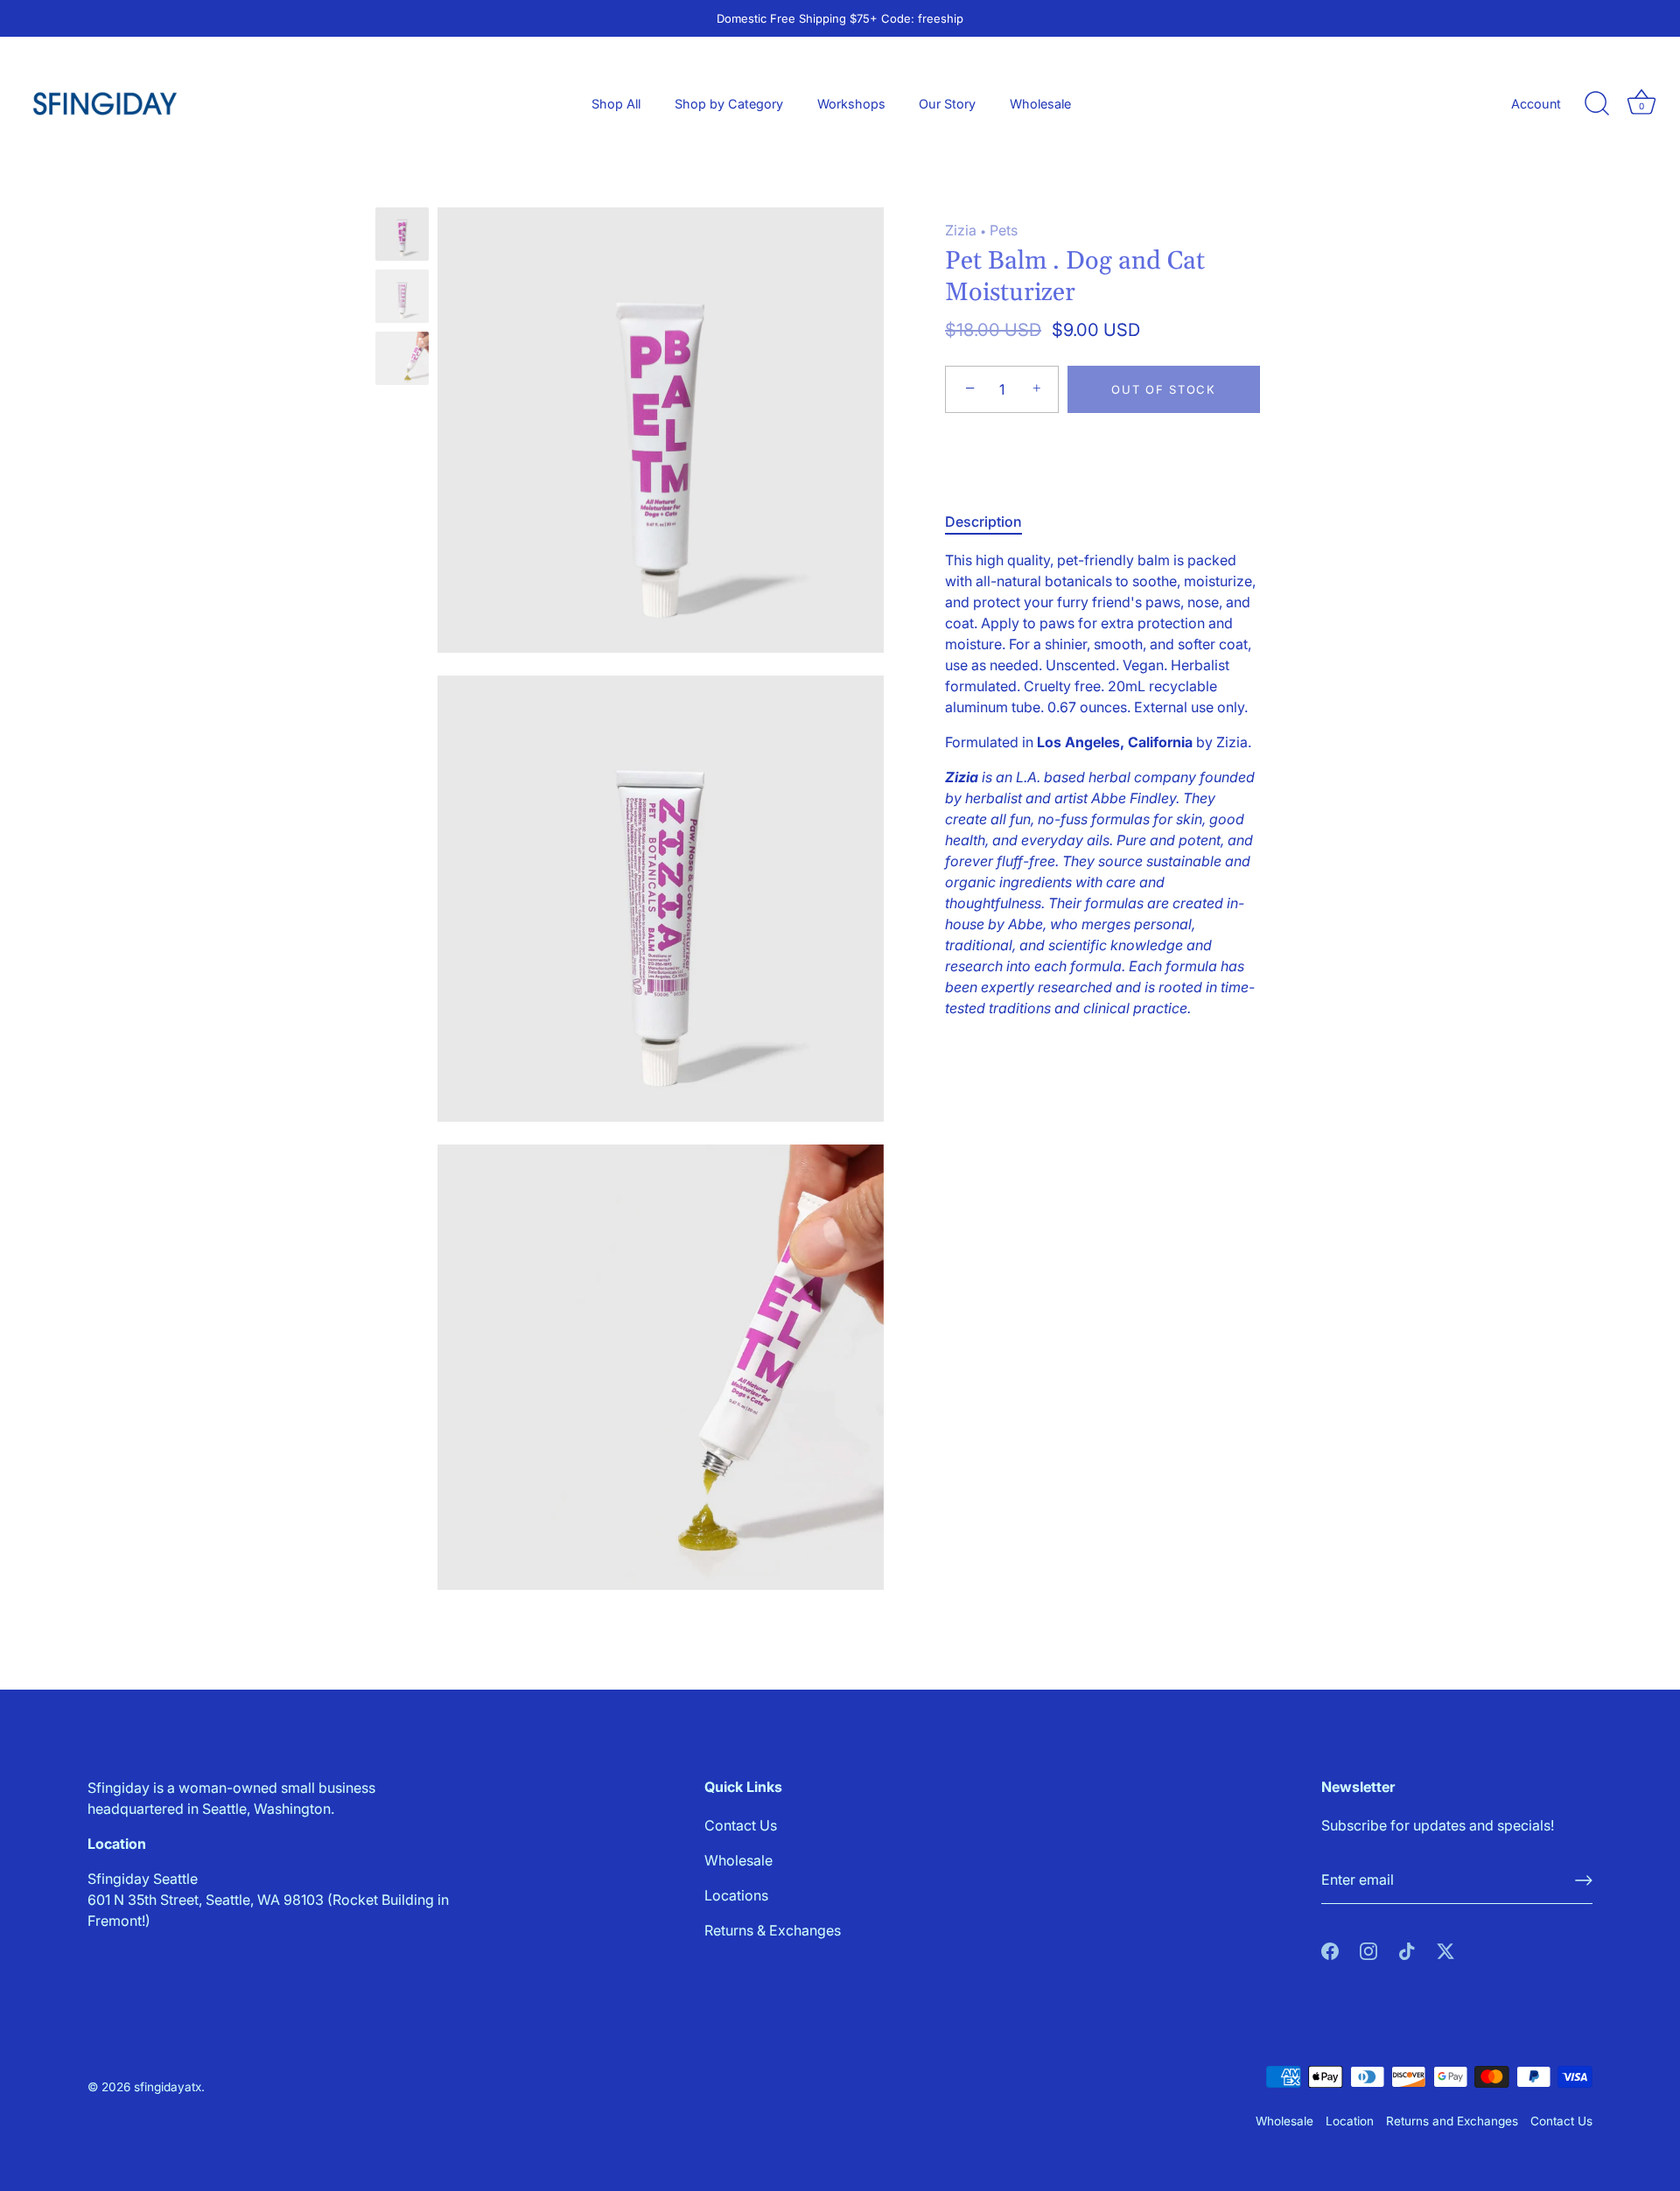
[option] (402, 237)
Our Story (947, 104)
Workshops (851, 104)
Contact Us (741, 1825)
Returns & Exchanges (773, 1930)
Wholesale (1040, 104)
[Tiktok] (1407, 1949)
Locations (736, 1895)
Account (1536, 104)
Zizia (961, 230)
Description (983, 521)
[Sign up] (1584, 1880)
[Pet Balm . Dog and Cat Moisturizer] (402, 234)
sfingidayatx (168, 2087)
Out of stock (1163, 389)
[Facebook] (1330, 1949)
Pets (1004, 230)
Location (1350, 2121)
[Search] (1597, 104)
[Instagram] (1368, 1949)
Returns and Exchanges (1452, 2121)
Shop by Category (729, 104)
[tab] (992, 521)
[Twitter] (1445, 1949)
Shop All (616, 104)
